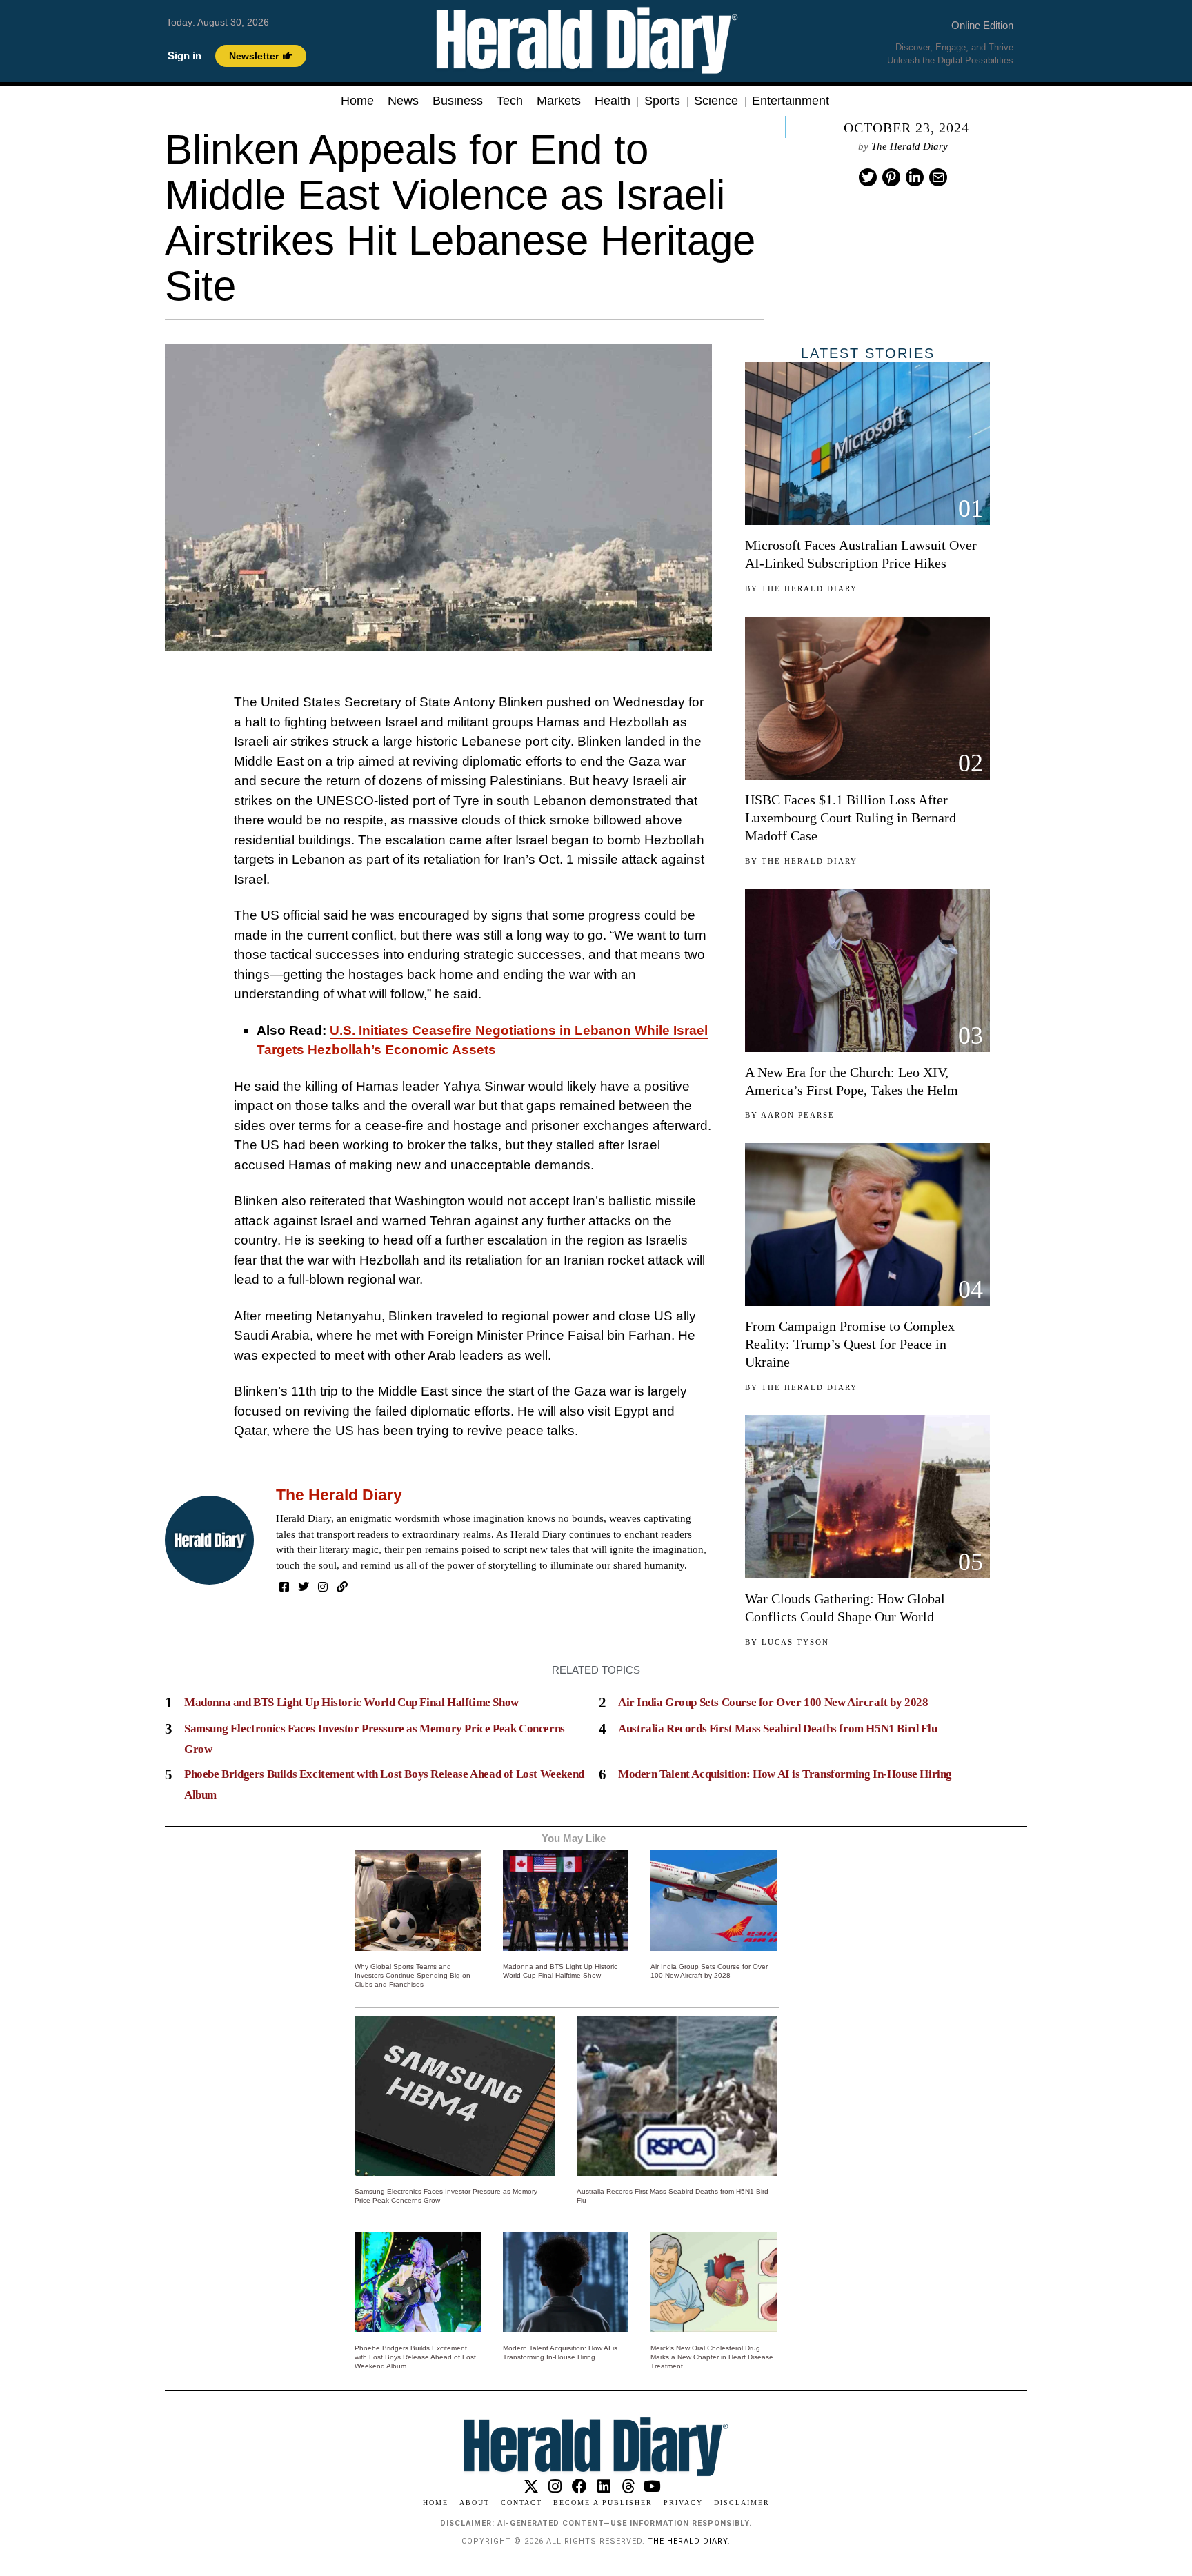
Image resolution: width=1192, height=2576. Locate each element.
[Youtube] (652, 2486)
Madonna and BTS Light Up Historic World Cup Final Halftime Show (351, 1702)
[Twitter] (868, 177)
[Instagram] (323, 1587)
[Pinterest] (891, 177)
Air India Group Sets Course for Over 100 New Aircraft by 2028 (773, 1702)
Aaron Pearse (798, 1115)
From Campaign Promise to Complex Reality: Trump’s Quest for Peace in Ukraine (850, 1344)
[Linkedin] (915, 177)
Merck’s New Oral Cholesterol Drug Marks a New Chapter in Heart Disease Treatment (712, 2357)
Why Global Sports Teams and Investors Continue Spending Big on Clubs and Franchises (413, 1975)
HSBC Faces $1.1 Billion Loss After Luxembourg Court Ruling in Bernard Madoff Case (851, 818)
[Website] (342, 1587)
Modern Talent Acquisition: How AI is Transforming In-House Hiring (785, 1774)
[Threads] (628, 2486)
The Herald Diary (910, 146)
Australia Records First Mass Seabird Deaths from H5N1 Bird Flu (777, 1728)
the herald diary (688, 2541)
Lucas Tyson (795, 1642)
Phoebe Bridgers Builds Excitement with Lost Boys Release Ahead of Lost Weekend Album (415, 2357)
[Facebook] (284, 1587)
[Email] (938, 177)
